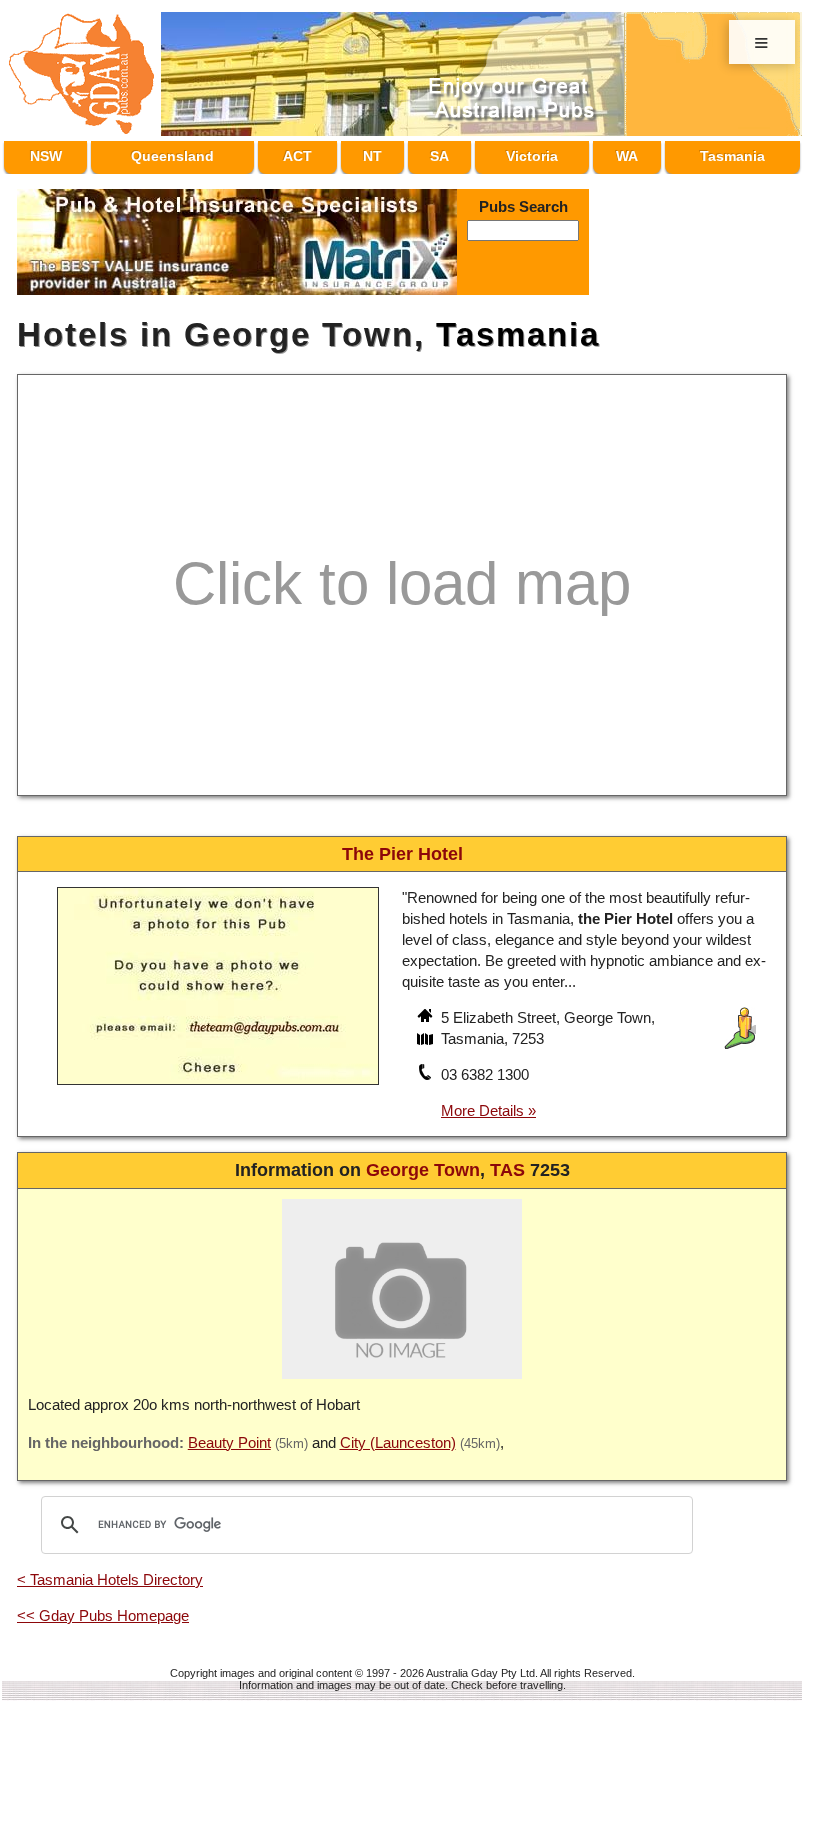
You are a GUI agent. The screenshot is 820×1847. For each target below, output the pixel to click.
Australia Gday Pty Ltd (480, 1664)
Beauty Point (229, 1433)
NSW (45, 153)
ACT (306, 153)
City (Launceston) (398, 1433)
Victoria (526, 153)
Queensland (177, 153)
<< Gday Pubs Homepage (103, 1606)
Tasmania (727, 153)
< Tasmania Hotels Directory (110, 1570)
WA (620, 153)
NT (375, 153)
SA (434, 153)
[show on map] (427, 1032)
